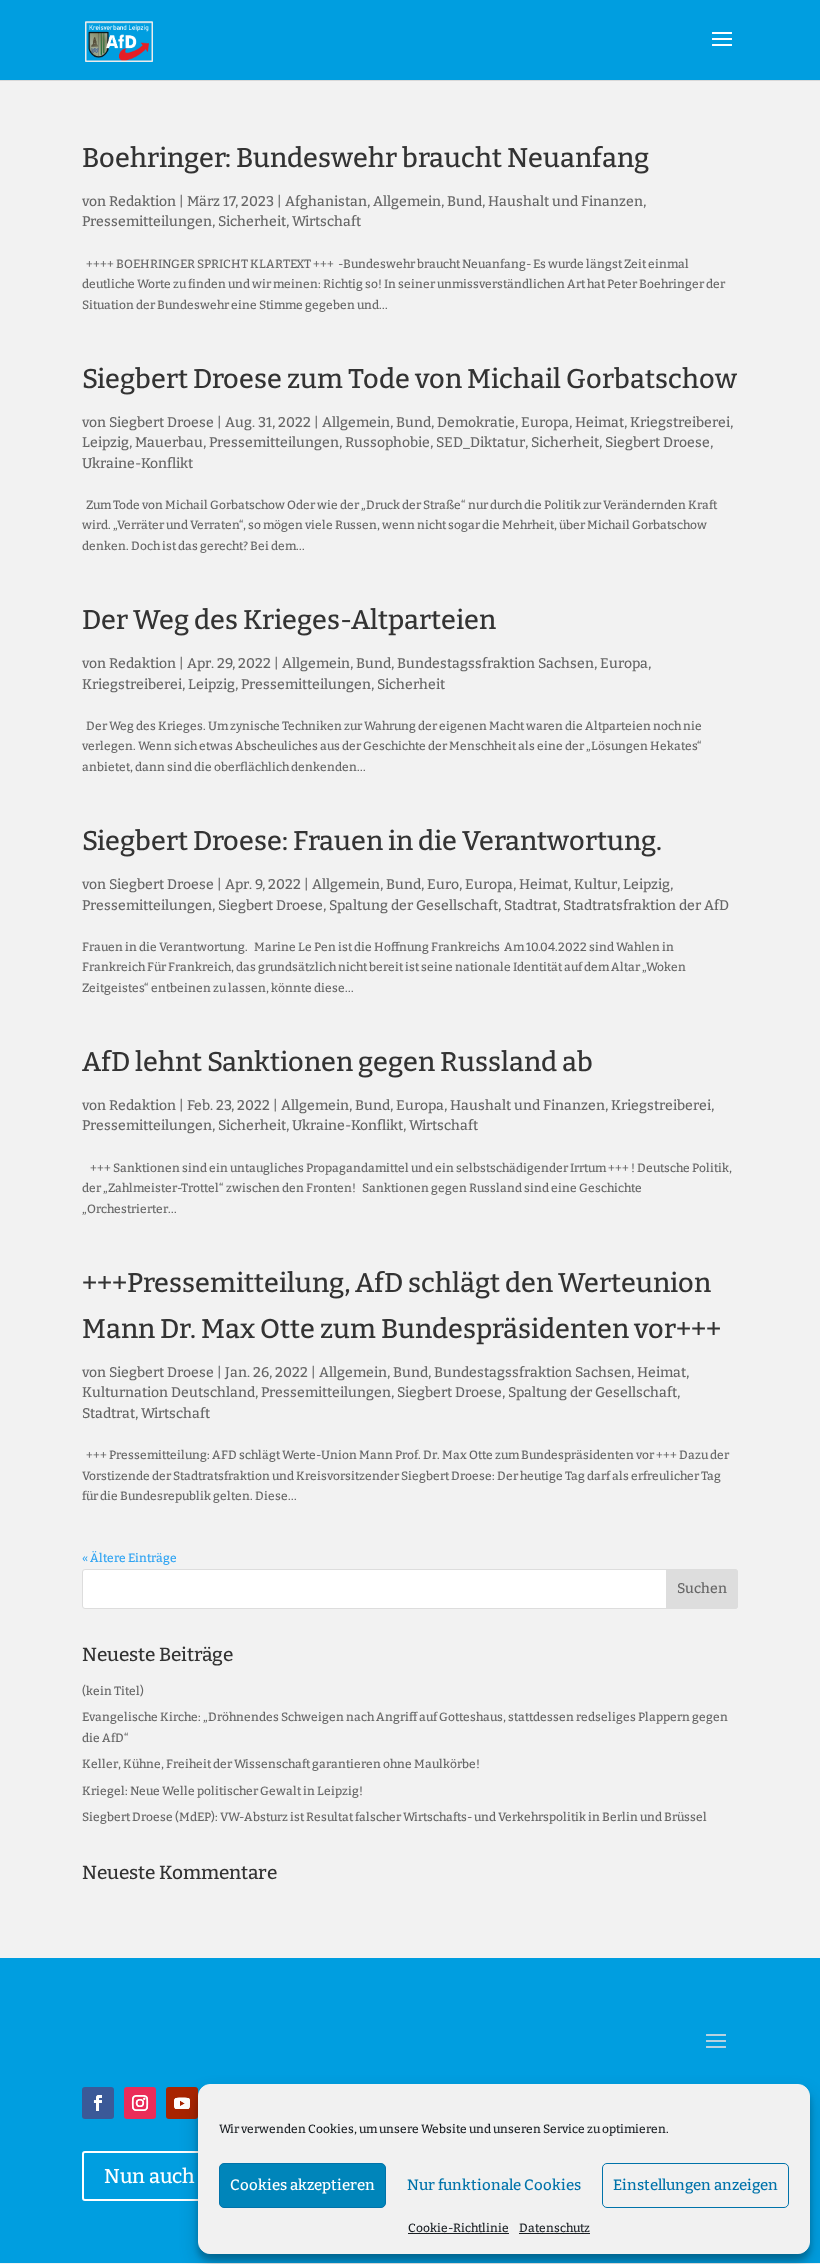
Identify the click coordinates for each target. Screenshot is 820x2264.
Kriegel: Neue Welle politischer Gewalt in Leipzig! (222, 1791)
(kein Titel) (113, 1691)
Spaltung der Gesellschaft (413, 905)
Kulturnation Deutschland (168, 1392)
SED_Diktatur (480, 442)
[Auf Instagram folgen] (140, 2103)
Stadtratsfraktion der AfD (646, 905)
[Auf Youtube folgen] (182, 2103)
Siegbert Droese (161, 422)
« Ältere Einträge (129, 1558)
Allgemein (407, 201)
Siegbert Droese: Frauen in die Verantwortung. (372, 841)
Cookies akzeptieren (302, 2185)
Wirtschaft (326, 221)
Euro (443, 884)
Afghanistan (326, 201)
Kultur (595, 884)
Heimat (599, 422)
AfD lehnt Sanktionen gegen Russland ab (337, 1062)
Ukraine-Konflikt (137, 463)
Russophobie (387, 442)
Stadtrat (530, 905)
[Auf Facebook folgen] (98, 2103)
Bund (464, 201)
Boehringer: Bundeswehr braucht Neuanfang (365, 158)
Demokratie (476, 422)
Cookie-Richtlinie (458, 2228)
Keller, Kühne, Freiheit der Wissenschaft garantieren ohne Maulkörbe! (281, 1764)
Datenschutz (554, 2228)
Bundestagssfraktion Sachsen (495, 663)
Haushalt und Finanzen (565, 201)
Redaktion (142, 201)
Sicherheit (252, 221)
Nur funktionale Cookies (494, 2185)
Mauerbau (169, 442)
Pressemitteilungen (147, 221)
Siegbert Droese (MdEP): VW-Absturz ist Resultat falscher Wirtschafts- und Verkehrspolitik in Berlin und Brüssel (394, 1817)
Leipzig (105, 442)
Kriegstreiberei (680, 422)
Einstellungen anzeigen (695, 2185)
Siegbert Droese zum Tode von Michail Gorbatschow (409, 379)
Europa (545, 422)
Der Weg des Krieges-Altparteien (289, 620)
